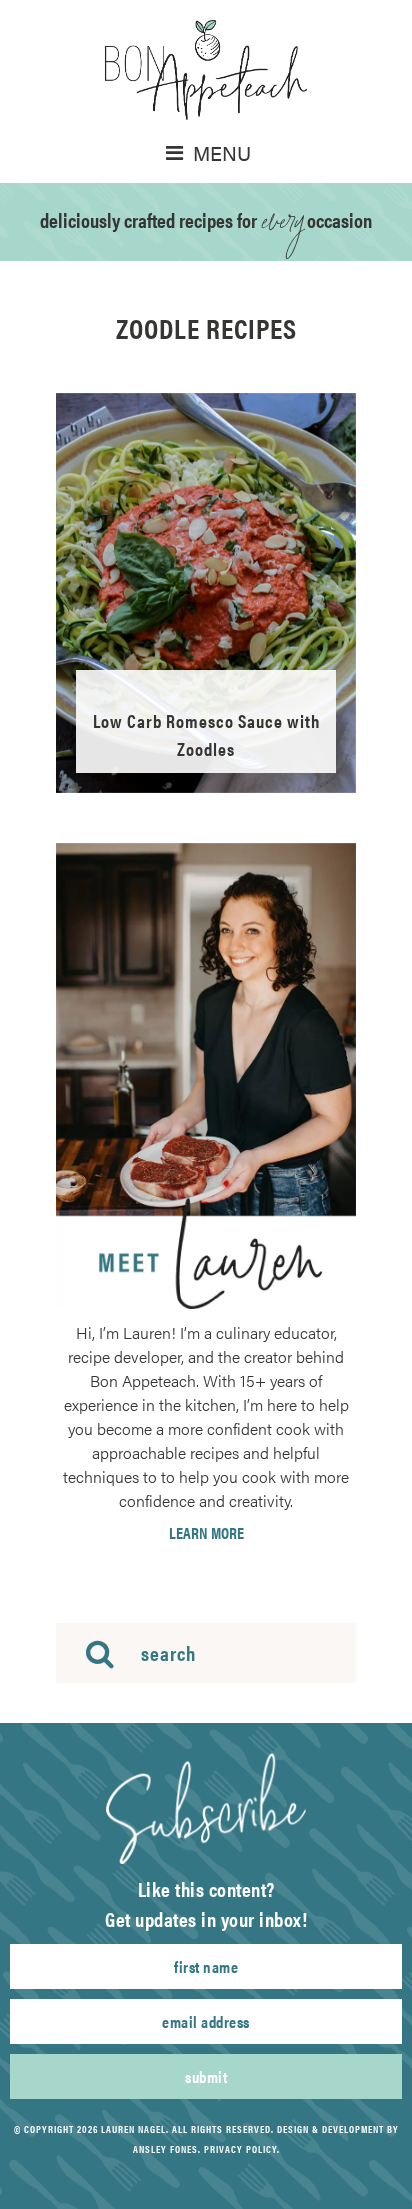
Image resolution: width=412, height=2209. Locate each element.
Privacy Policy (240, 2149)
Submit (206, 2076)
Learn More (206, 1533)
